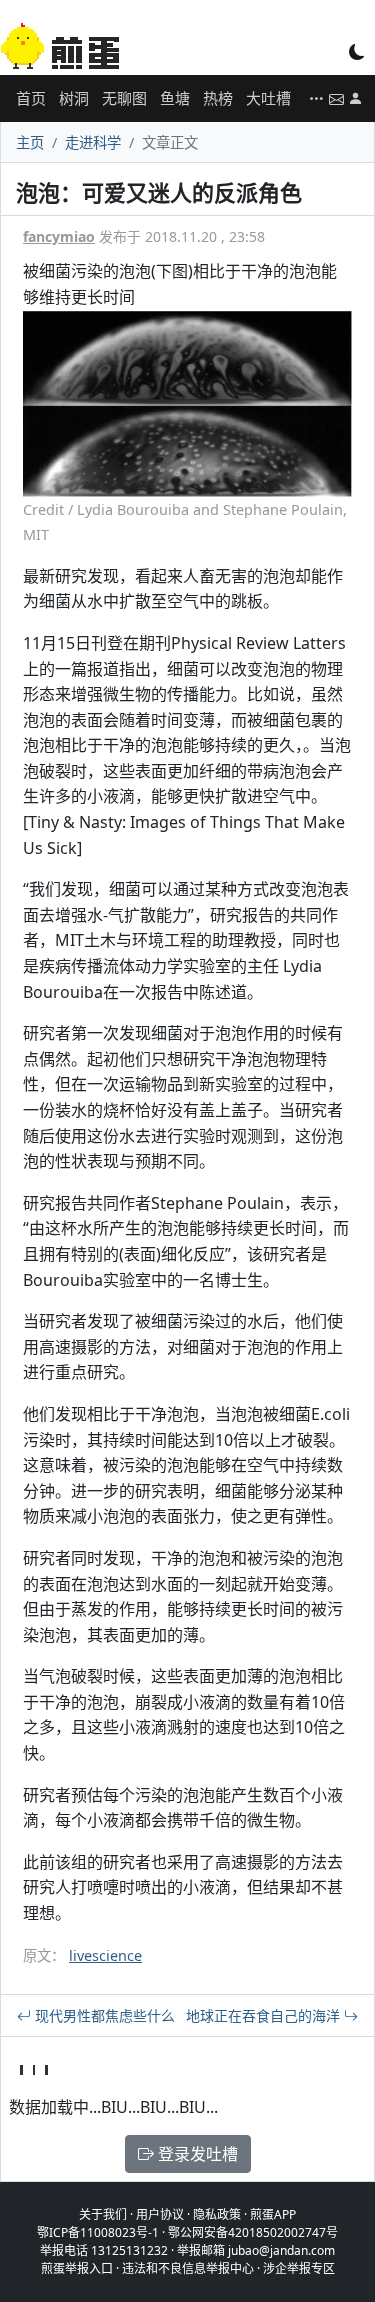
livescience (105, 1955)
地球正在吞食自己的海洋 (265, 2015)
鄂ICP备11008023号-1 (98, 2232)
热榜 (218, 98)
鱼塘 (175, 98)
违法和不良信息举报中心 (188, 2268)
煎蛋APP (273, 2214)
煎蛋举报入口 (77, 2268)
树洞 (74, 98)
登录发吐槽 (196, 2154)
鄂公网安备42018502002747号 (253, 2232)
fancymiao (59, 236)
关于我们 (103, 2214)
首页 (31, 98)
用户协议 (160, 2214)
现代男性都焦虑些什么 (103, 2015)
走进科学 (93, 142)
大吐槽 (268, 98)
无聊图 (124, 98)
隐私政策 (217, 2214)
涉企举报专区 (299, 2268)
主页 (30, 142)
